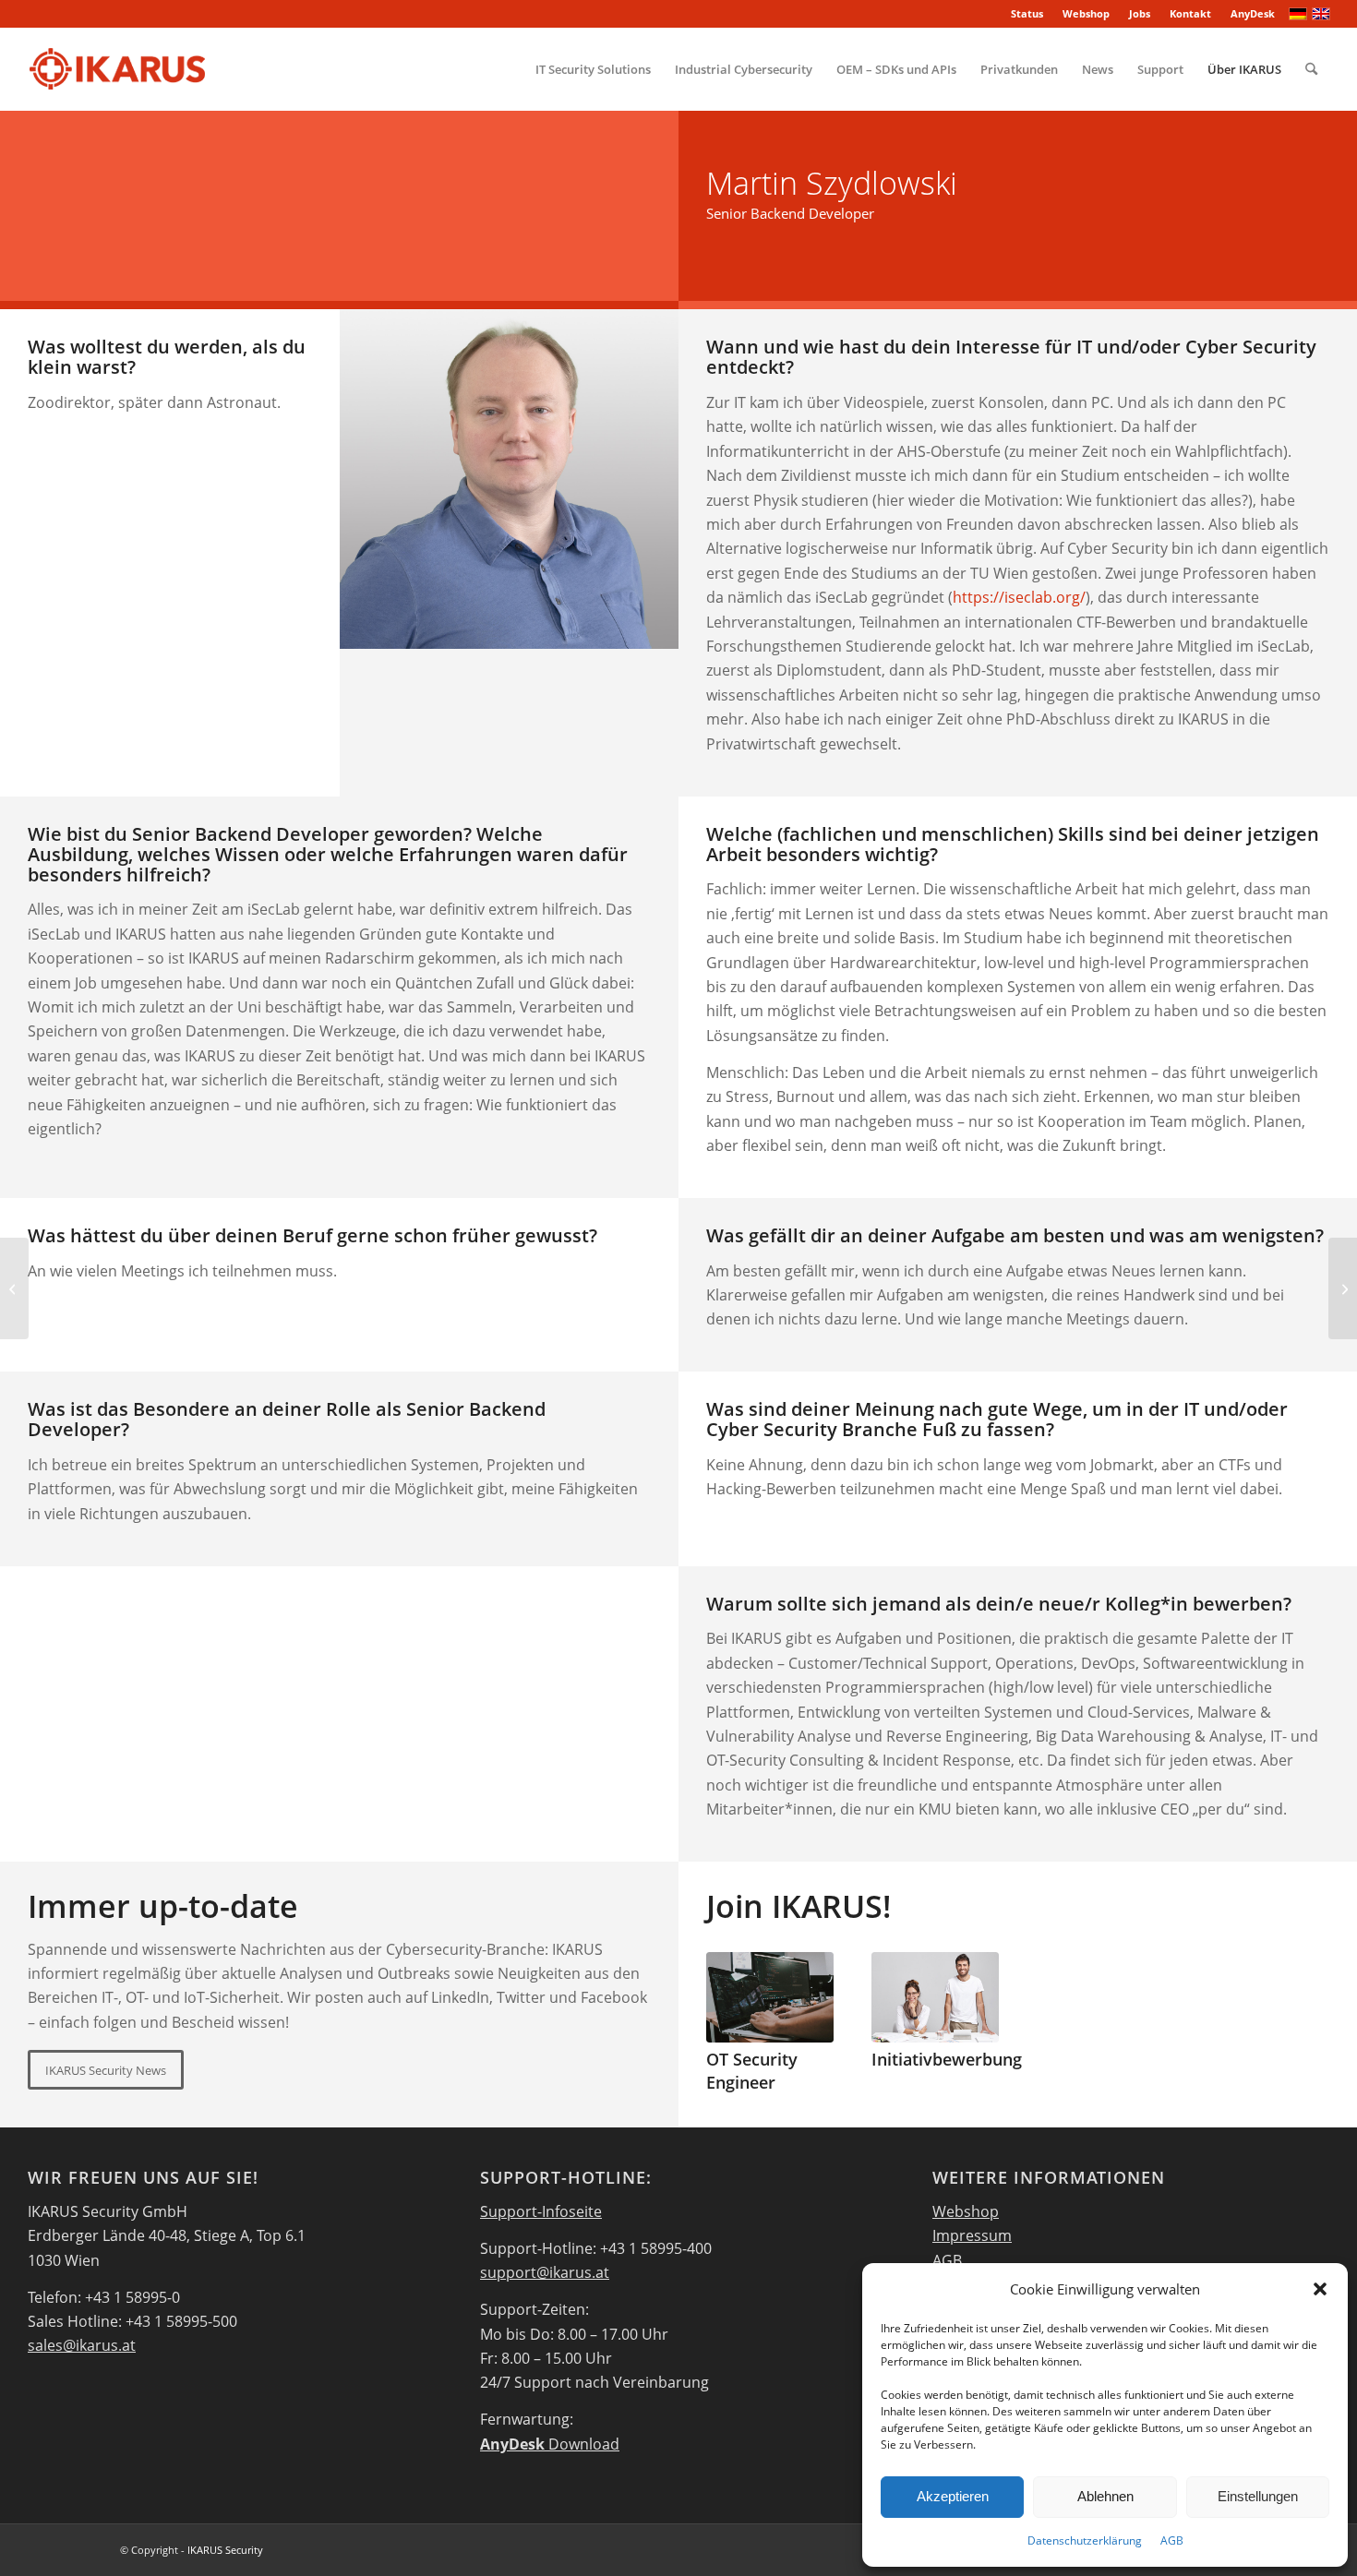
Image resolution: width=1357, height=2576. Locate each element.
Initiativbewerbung (947, 2059)
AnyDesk (1253, 13)
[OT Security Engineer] (770, 1997)
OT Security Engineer (752, 2071)
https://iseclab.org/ (1019, 597)
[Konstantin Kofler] (14, 1288)
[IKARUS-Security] (117, 69)
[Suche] (1311, 69)
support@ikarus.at (545, 2272)
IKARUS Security (225, 2550)
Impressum (972, 2235)
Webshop (1086, 13)
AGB (1172, 2540)
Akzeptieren (953, 2496)
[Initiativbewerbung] (935, 1997)
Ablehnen (1105, 2496)
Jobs (1140, 13)
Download (550, 2444)
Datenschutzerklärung (1085, 2540)
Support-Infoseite (541, 2211)
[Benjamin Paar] (1343, 1288)
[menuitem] (1027, 14)
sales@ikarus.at (82, 2345)
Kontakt (1190, 13)
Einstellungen (1258, 2496)
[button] (1320, 2289)
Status (1027, 13)
